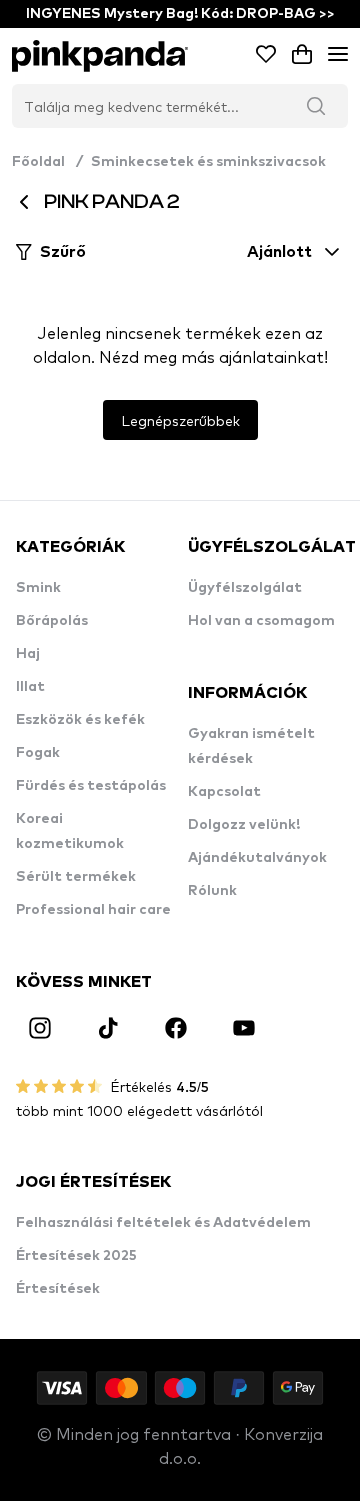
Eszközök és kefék (80, 720)
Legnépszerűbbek (180, 420)
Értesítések (58, 1289)
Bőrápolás (52, 621)
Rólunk (212, 891)
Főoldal (47, 162)
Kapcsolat (224, 792)
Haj (28, 654)
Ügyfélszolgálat (245, 588)
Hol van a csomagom (261, 621)
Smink (38, 588)
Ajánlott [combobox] (279, 252)
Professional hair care (93, 910)
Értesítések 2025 (76, 1256)
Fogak (38, 753)
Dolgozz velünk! (244, 825)
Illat (30, 687)
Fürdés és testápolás (91, 786)
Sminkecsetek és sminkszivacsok (208, 162)
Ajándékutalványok (257, 858)
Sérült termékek (76, 877)
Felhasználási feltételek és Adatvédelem (163, 1223)
